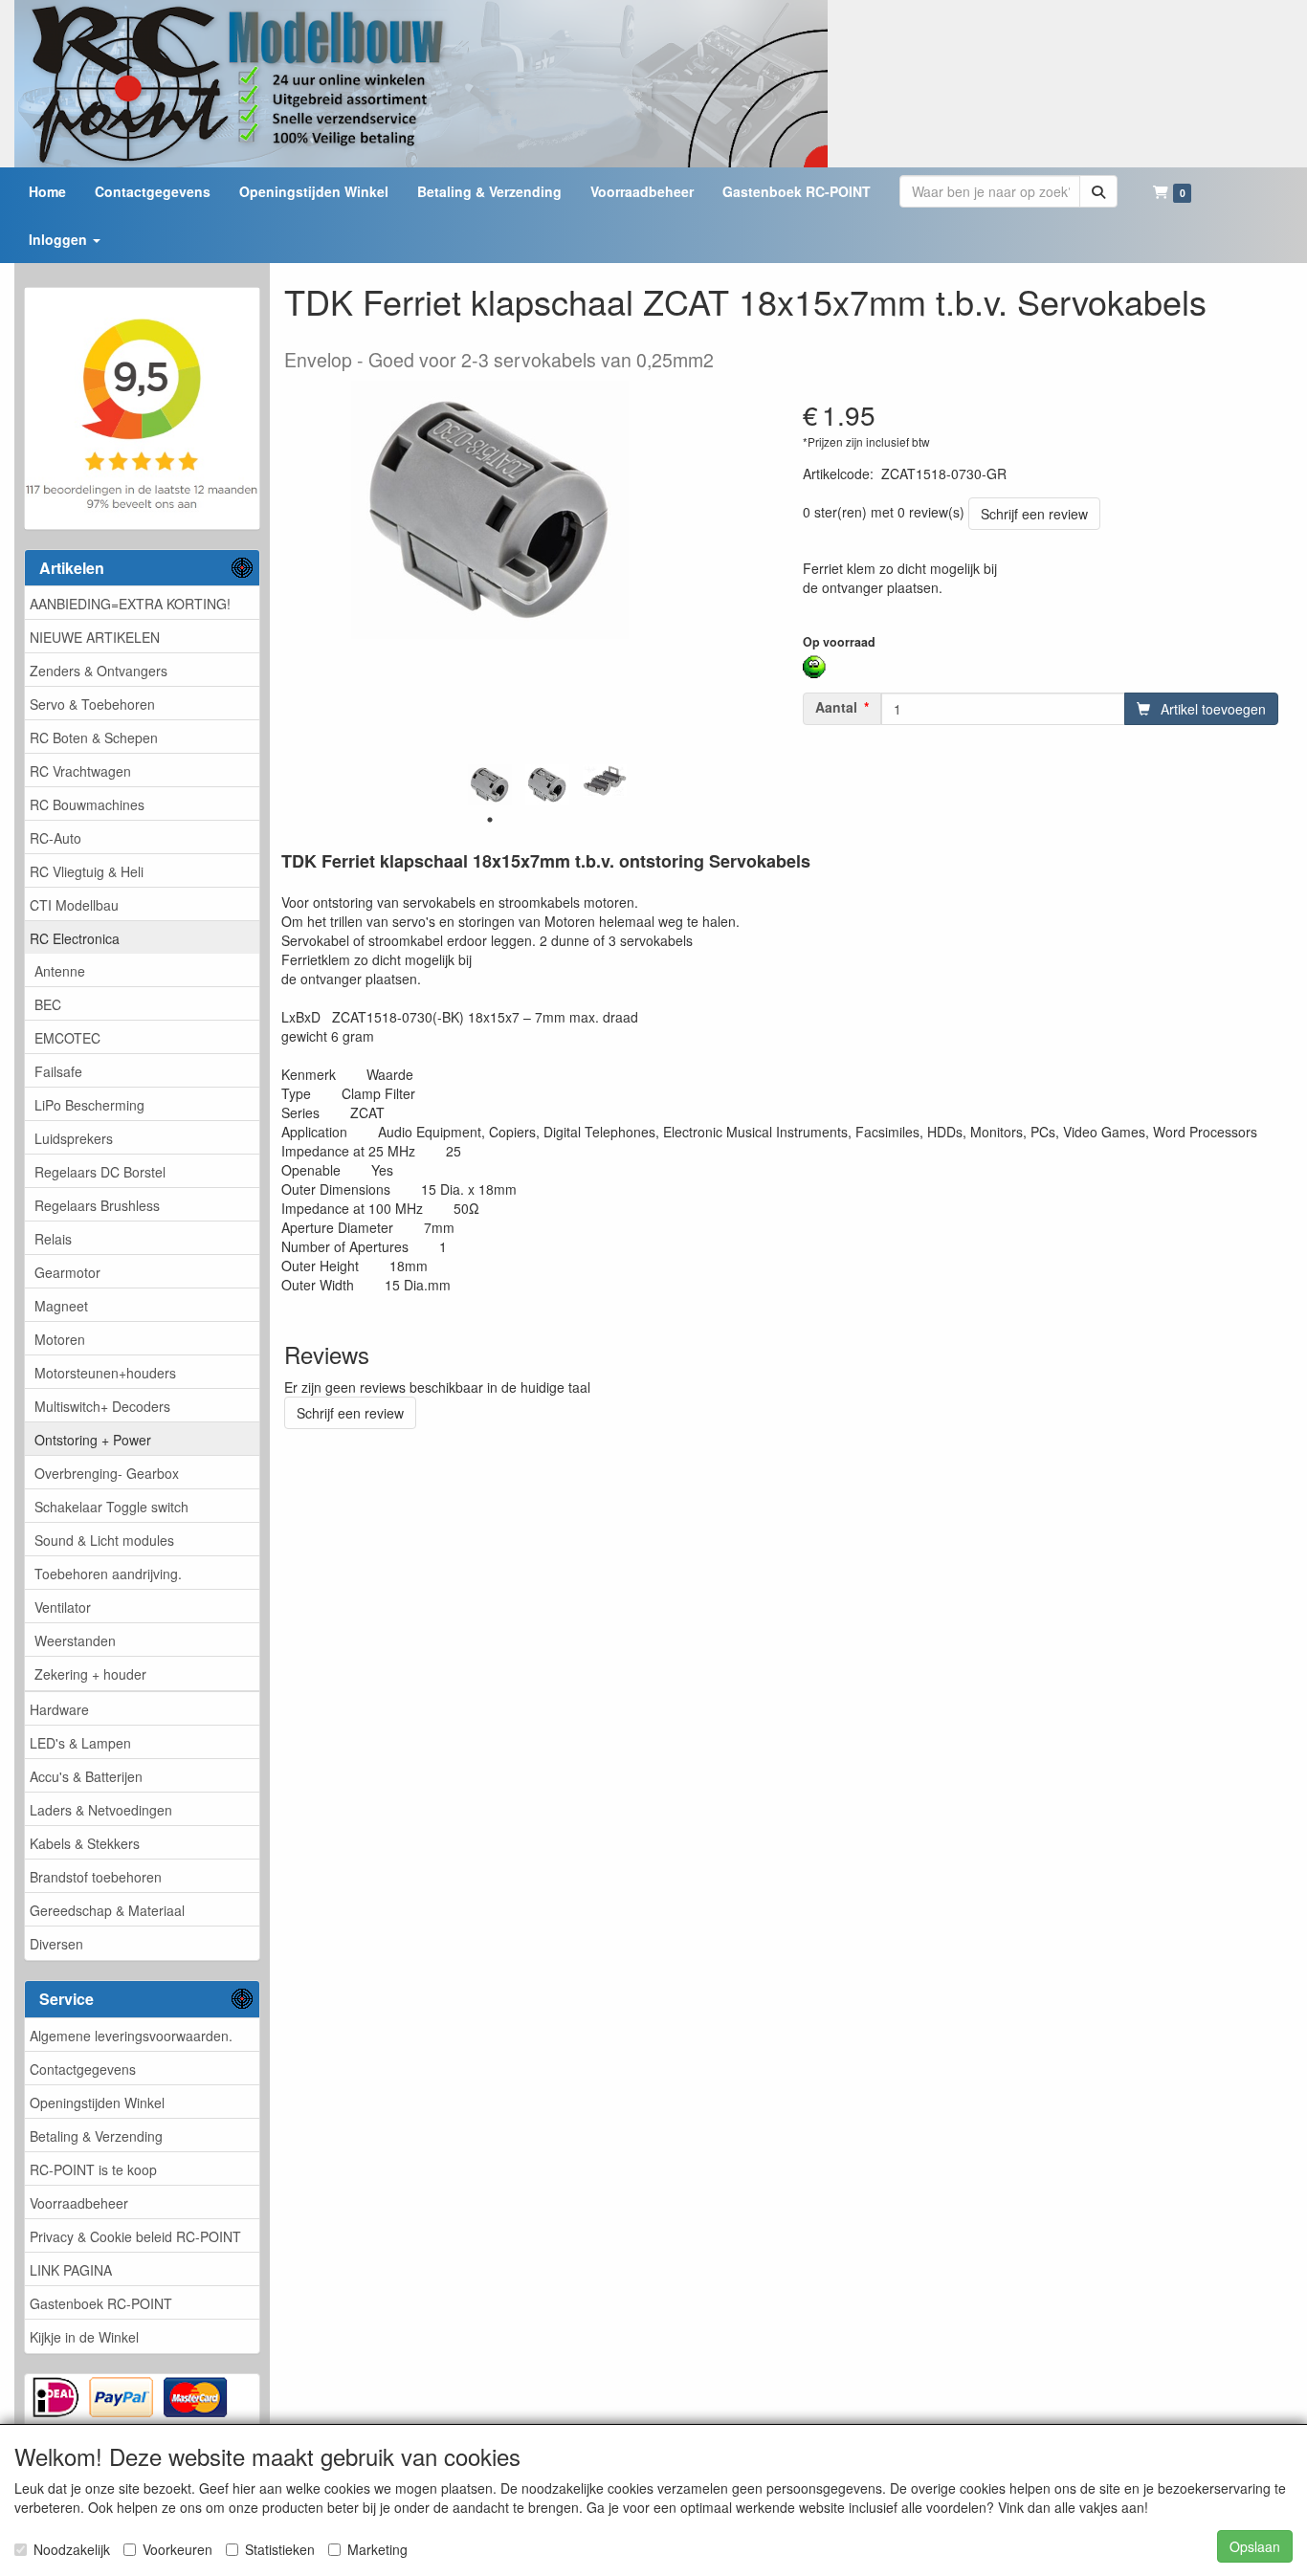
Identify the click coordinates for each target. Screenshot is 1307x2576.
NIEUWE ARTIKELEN (95, 637)
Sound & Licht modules (104, 1540)
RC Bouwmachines (87, 804)
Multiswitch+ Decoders (102, 1406)
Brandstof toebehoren (96, 1877)
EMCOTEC (67, 1038)
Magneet (61, 1306)
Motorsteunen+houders (105, 1373)
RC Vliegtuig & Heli (87, 871)
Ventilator (63, 1607)
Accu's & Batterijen (86, 1776)
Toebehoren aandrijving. (108, 1574)
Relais (53, 1239)
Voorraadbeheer (79, 2203)
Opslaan (1255, 2546)
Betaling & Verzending (96, 2136)
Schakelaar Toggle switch (111, 1507)
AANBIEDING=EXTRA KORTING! (130, 604)
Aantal (836, 707)
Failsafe (58, 1071)
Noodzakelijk (72, 2549)
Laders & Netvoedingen (101, 1810)
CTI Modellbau (74, 905)
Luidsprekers (74, 1138)
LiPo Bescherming (89, 1105)
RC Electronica (75, 938)
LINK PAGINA (71, 2270)
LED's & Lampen (80, 1743)
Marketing (377, 2549)
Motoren (60, 1339)
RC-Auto (55, 838)
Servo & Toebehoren (92, 704)
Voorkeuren (177, 2549)
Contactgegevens (83, 2069)
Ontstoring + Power (93, 1440)
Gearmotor (67, 1272)
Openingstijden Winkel (97, 2103)
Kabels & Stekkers (85, 1843)
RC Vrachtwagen (80, 771)
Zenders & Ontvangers (99, 671)
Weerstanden (75, 1640)
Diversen (56, 1944)
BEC (48, 1004)
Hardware (59, 1709)
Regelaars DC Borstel (100, 1172)
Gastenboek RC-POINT (101, 2303)
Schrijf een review (1034, 514)
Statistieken (280, 2549)
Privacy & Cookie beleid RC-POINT (135, 2236)
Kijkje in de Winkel (84, 2337)
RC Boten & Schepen (94, 738)
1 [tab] (490, 820)
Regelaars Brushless (97, 1205)
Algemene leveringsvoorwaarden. (131, 2036)
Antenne (60, 971)
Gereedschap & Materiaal (107, 1910)
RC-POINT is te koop (93, 2169)
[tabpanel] (490, 785)
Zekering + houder (90, 1674)
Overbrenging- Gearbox (107, 1473)
